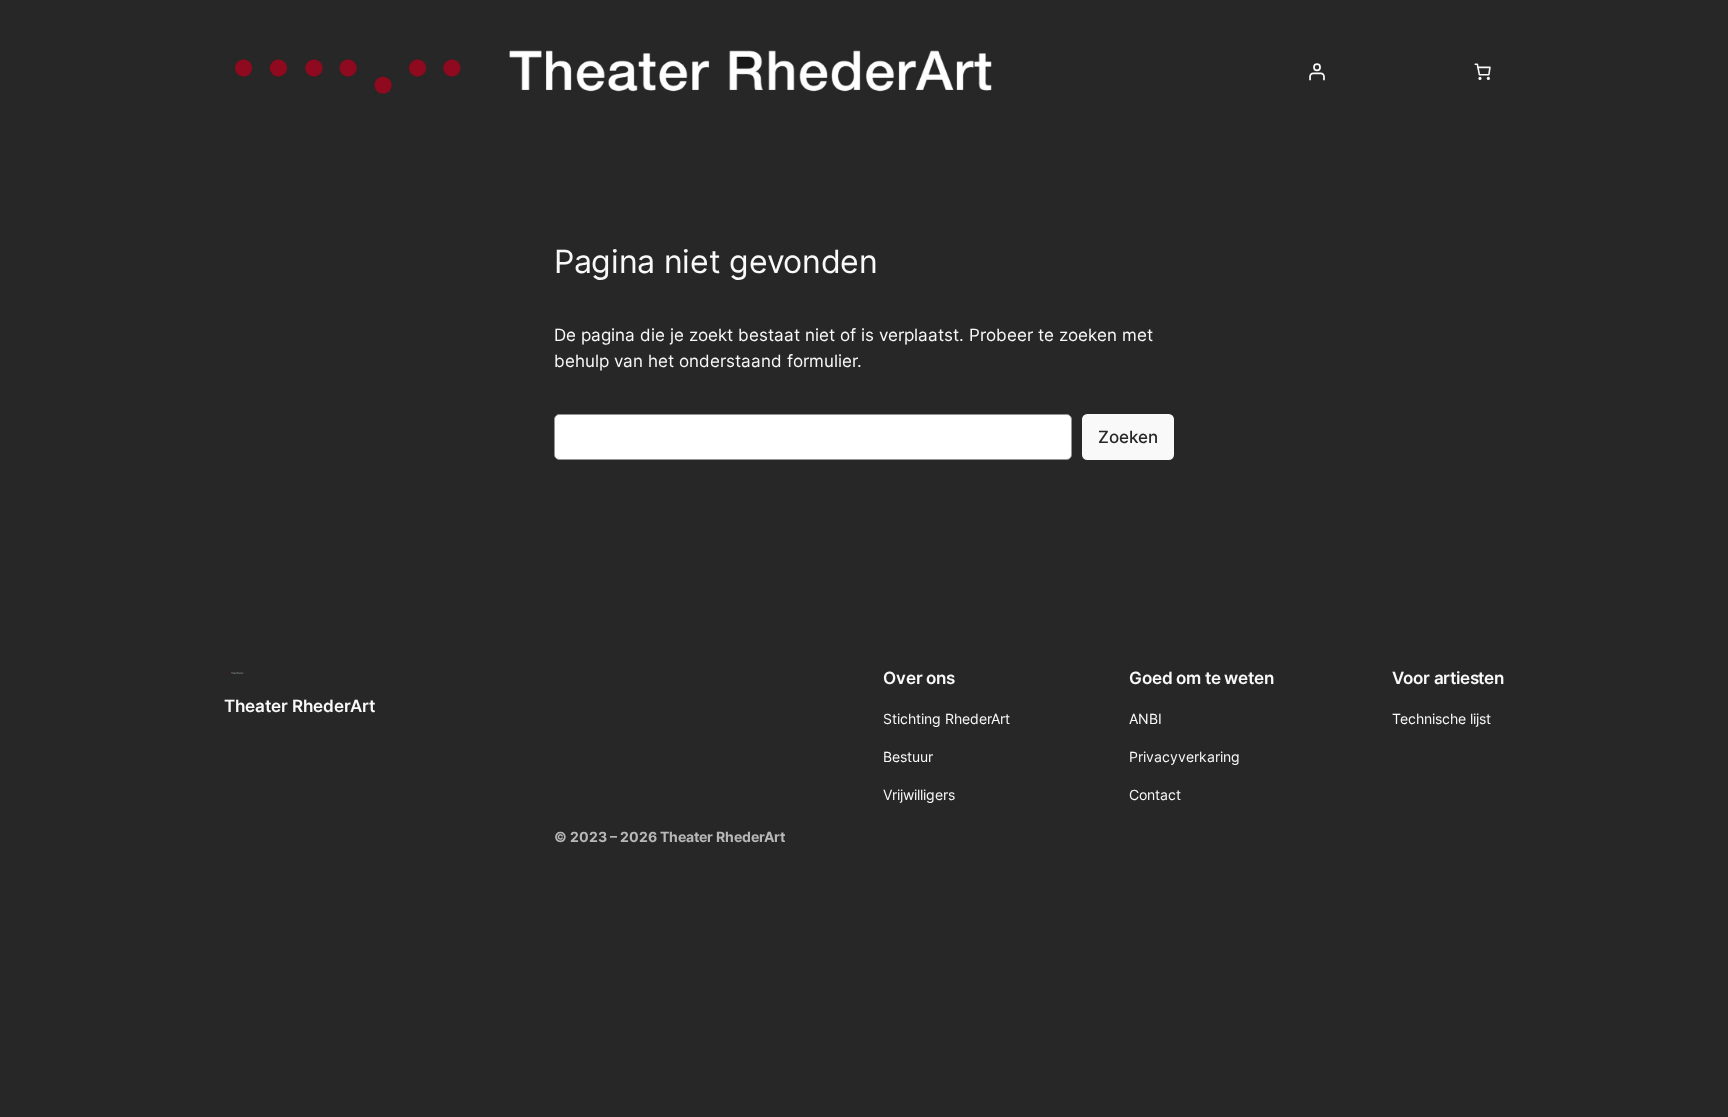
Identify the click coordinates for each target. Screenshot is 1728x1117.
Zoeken (1128, 437)
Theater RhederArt (299, 706)
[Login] (1317, 72)
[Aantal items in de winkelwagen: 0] (1483, 72)
